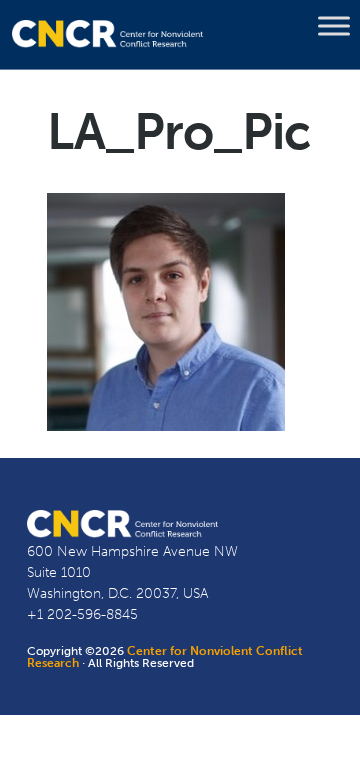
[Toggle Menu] (334, 26)
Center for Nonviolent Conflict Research (165, 657)
